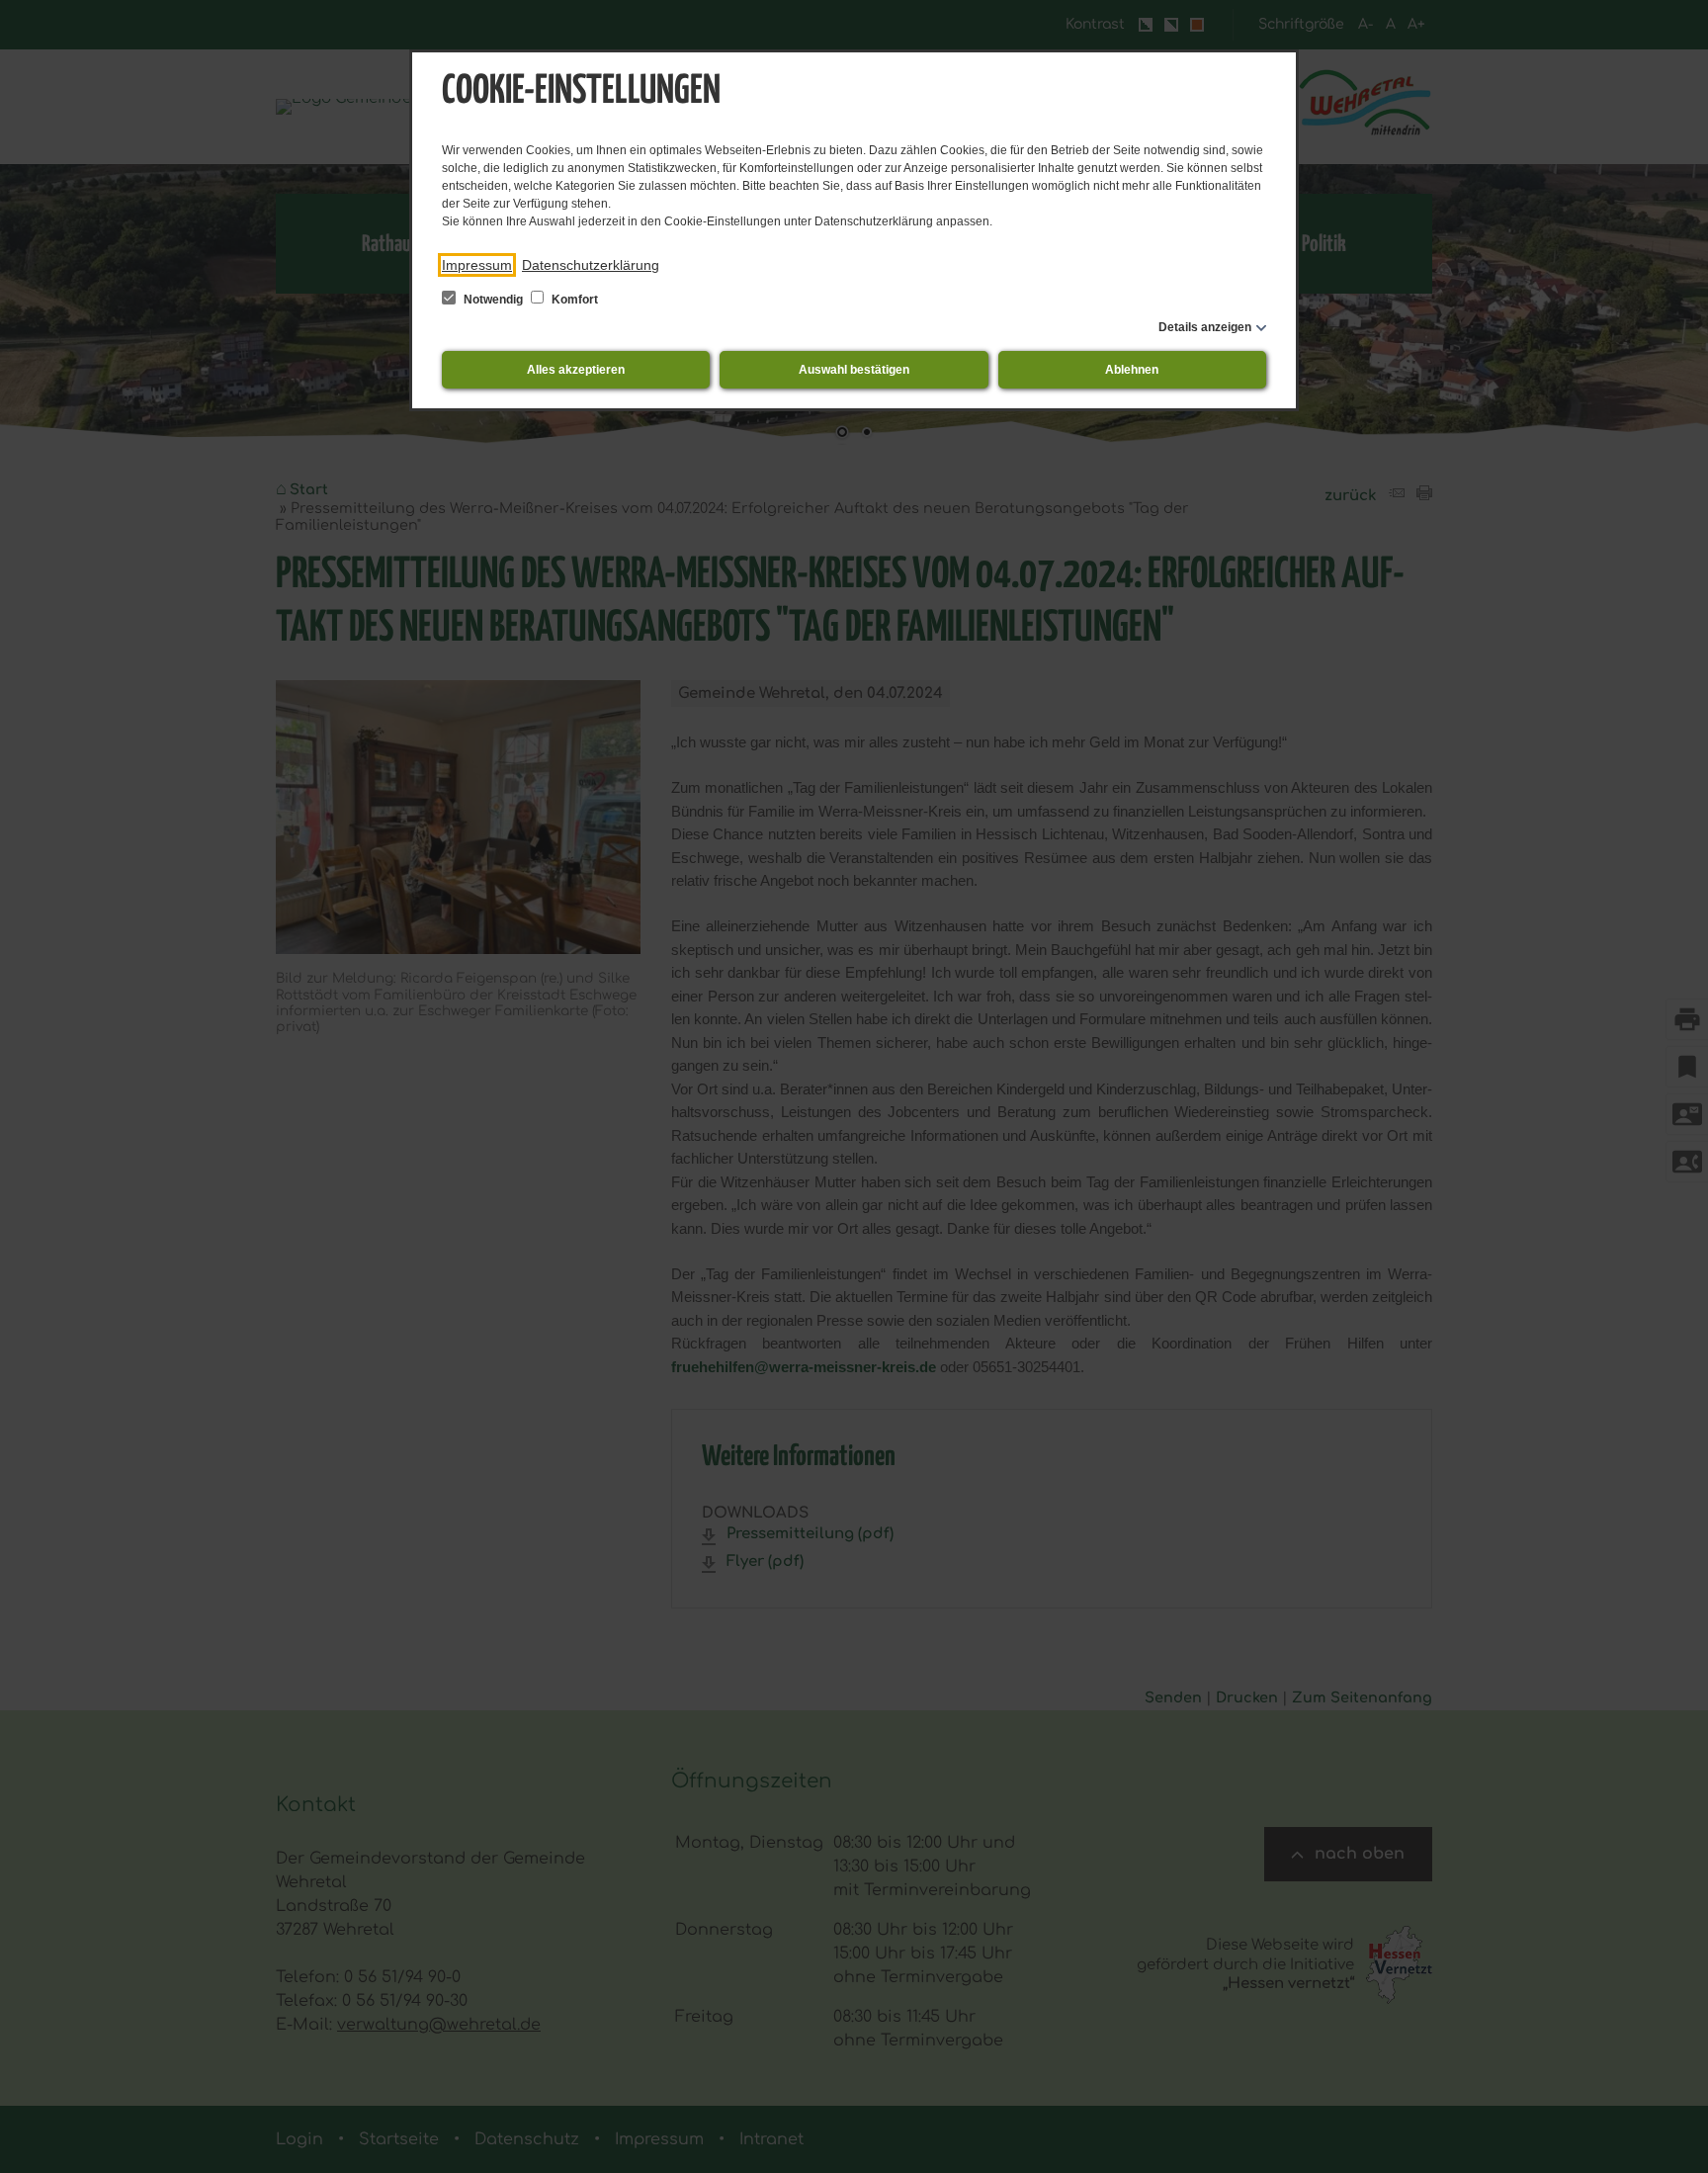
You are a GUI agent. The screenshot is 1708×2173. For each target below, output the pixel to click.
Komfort (573, 300)
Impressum (477, 265)
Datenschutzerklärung (591, 265)
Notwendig (493, 300)
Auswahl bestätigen (854, 370)
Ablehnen (1132, 370)
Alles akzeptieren (576, 370)
